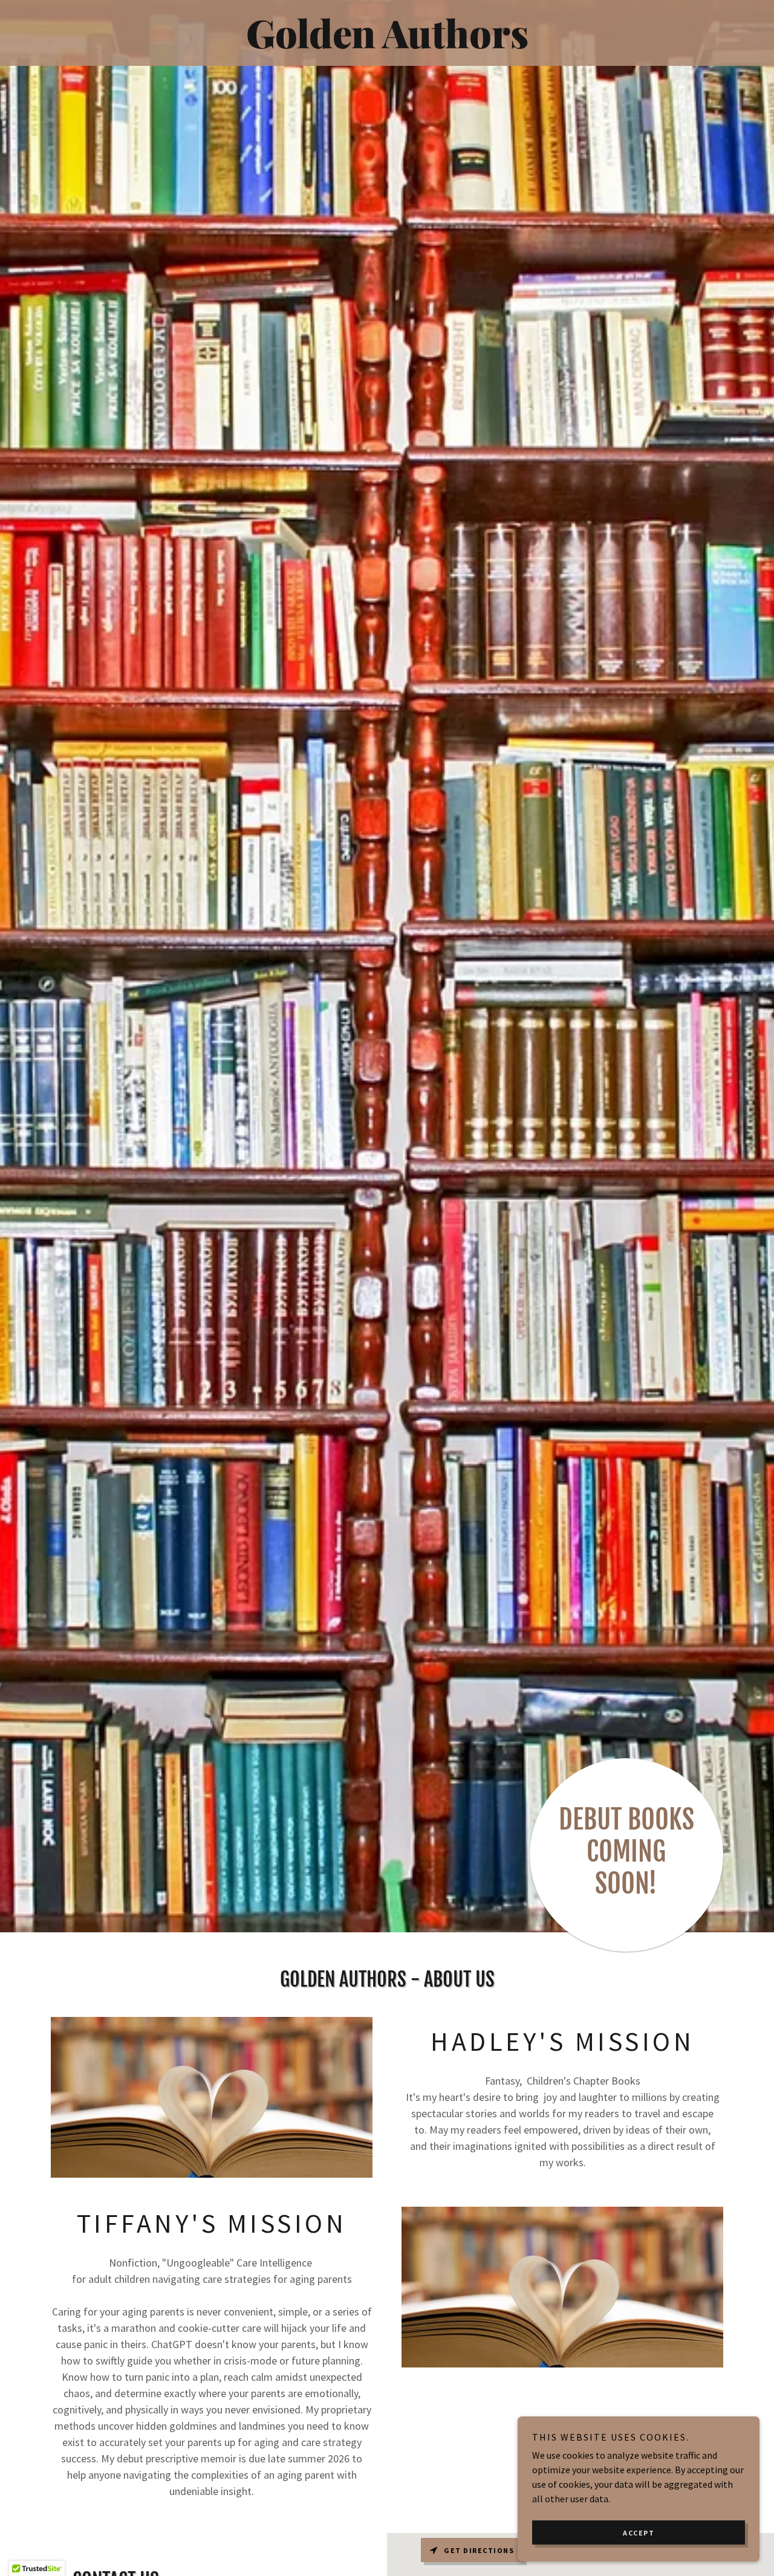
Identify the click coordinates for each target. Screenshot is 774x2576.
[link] (387, 45)
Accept (639, 2533)
